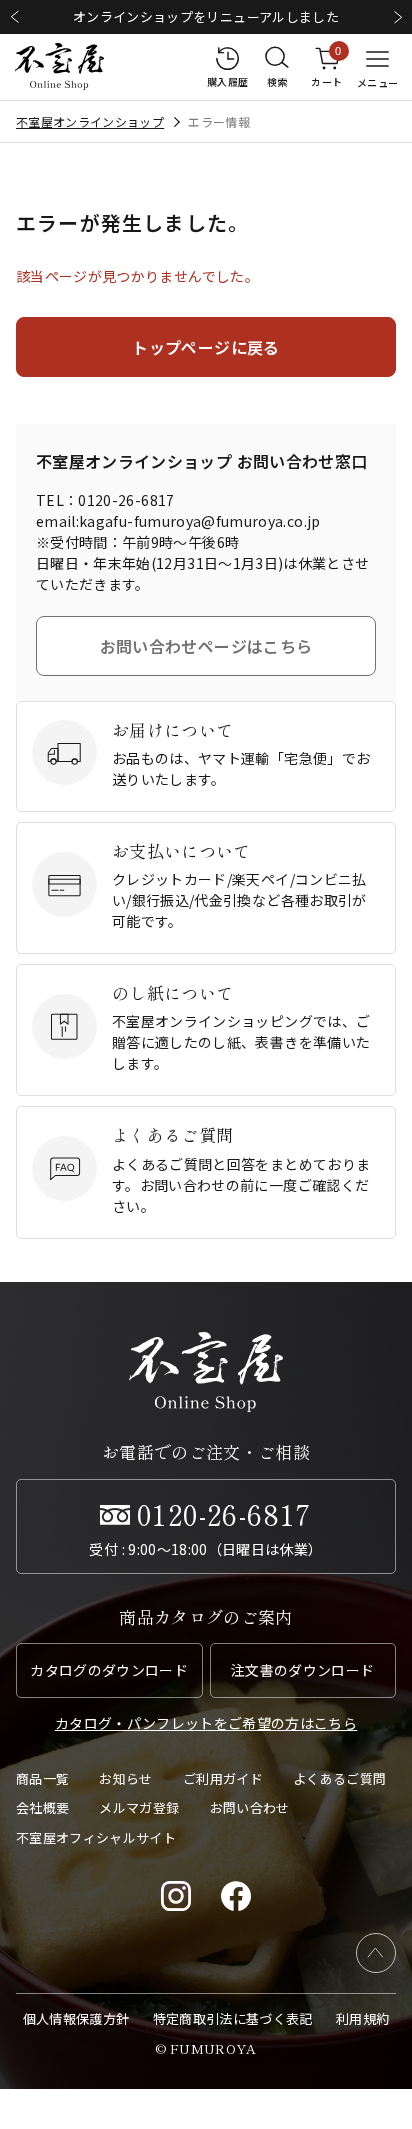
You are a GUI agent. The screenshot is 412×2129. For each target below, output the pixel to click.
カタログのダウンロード (109, 1670)
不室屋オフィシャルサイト (96, 1837)
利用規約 (362, 2018)
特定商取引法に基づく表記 (233, 2018)
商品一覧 (42, 1778)
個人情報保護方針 (76, 2018)
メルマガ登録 (139, 1807)
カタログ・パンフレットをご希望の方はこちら (206, 1723)
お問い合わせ (250, 1807)
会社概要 (42, 1807)
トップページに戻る (205, 347)
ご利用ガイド (223, 1778)
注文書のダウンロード (303, 1670)
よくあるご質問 (339, 1778)
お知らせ (125, 1778)
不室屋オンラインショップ (90, 121)
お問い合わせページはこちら (206, 646)
